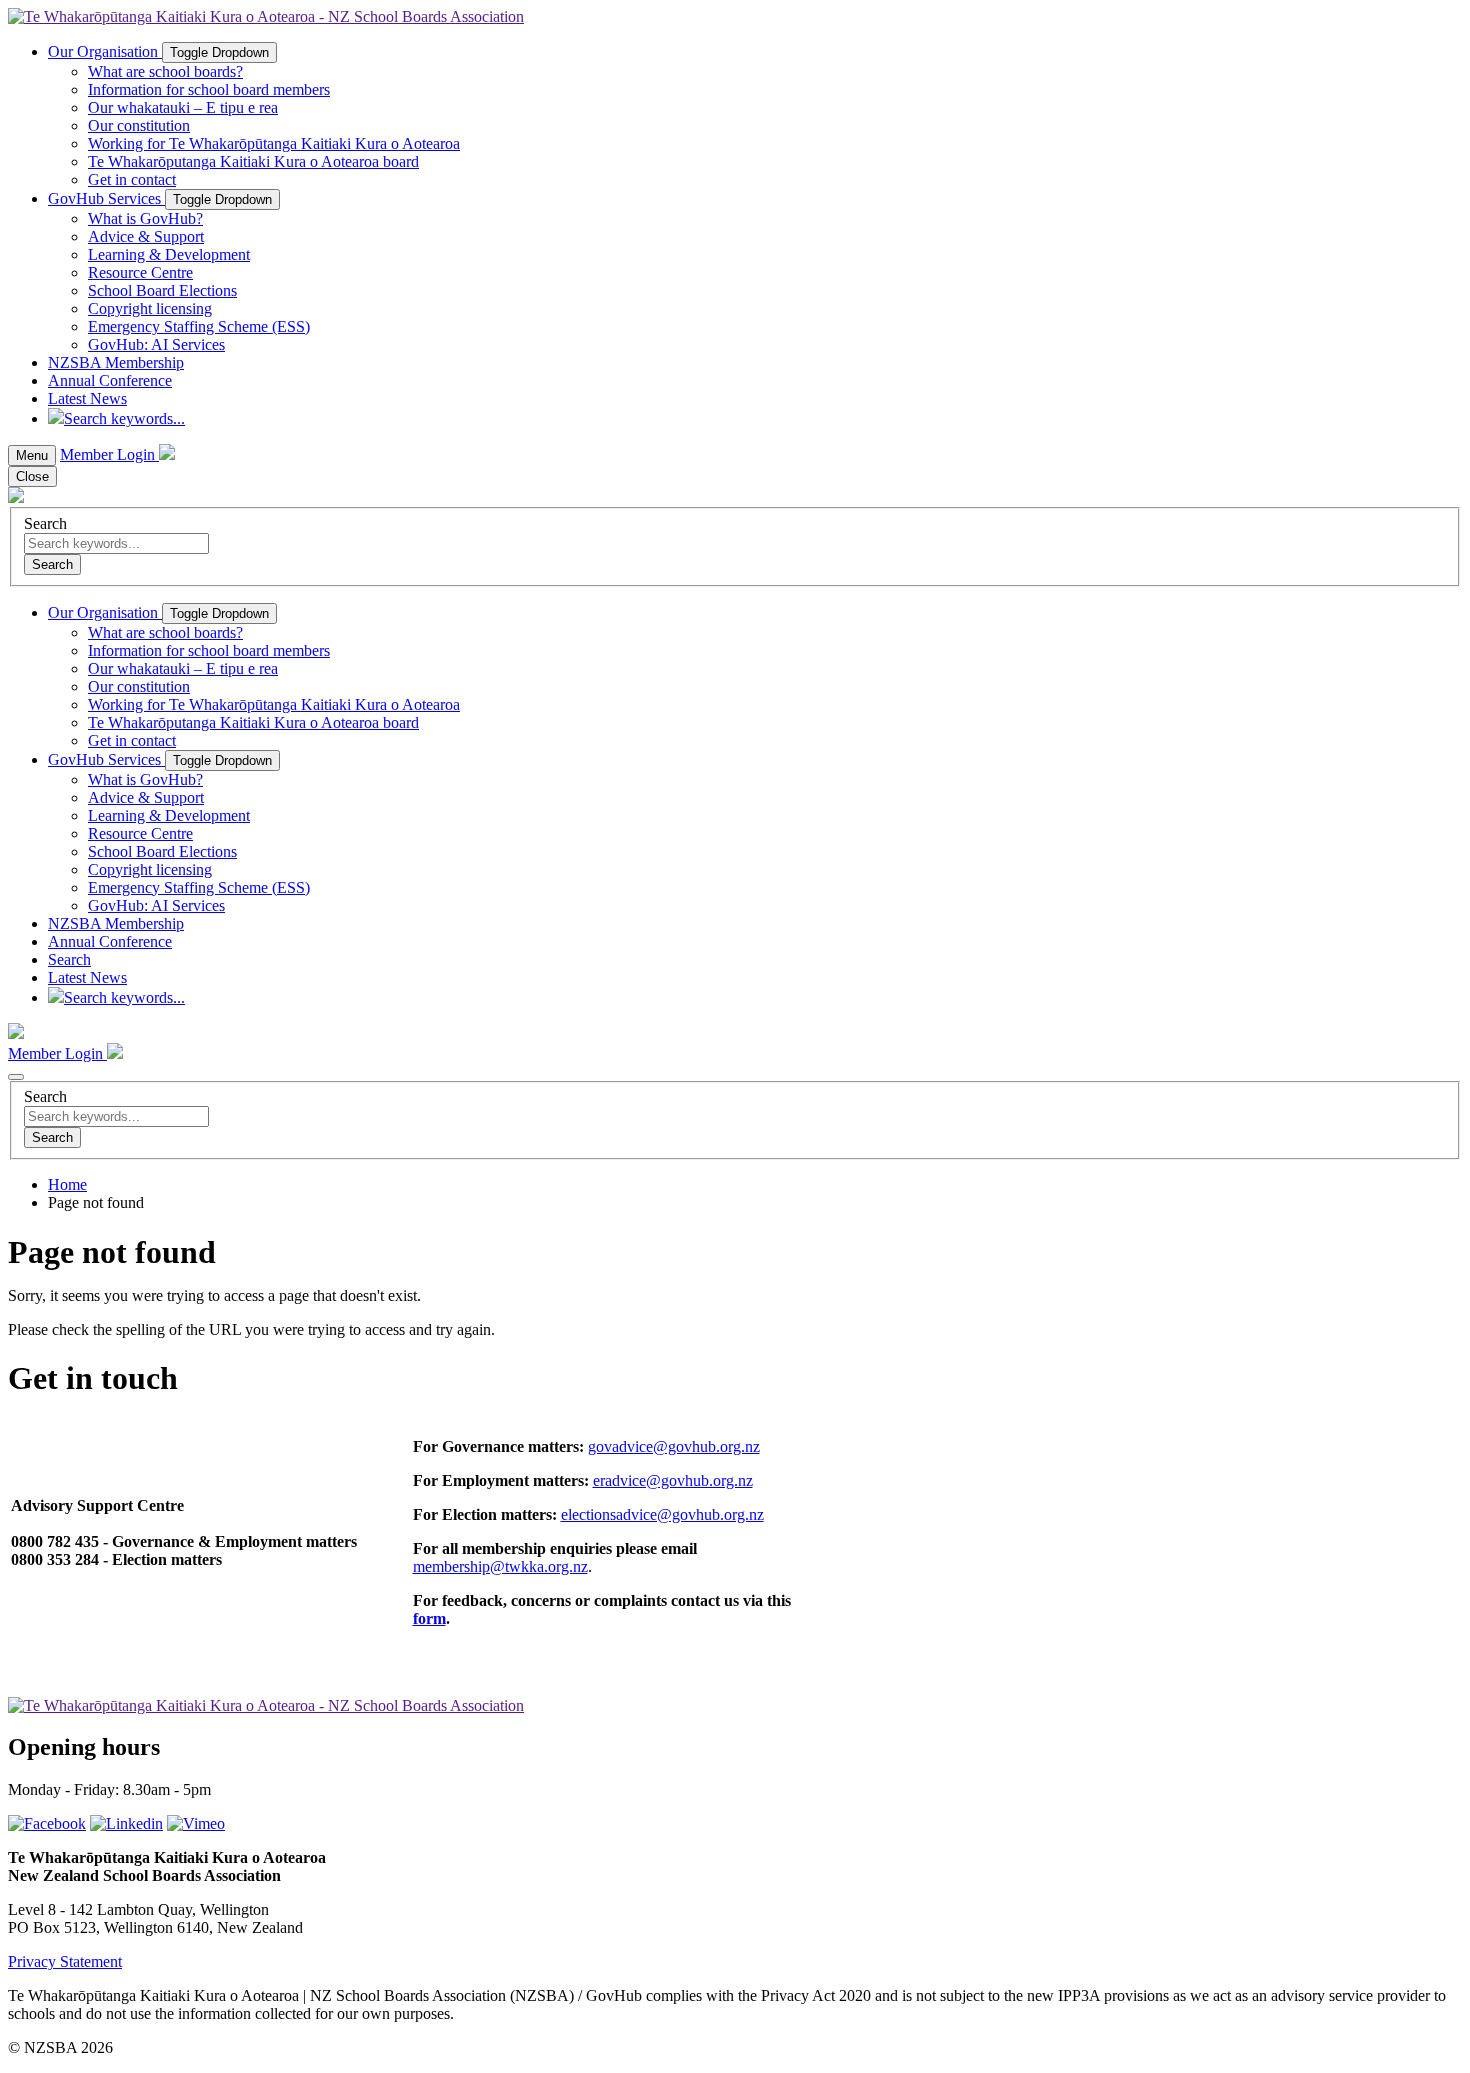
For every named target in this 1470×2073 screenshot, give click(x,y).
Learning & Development (169, 254)
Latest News (87, 398)
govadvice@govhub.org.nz (674, 1446)
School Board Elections (162, 290)
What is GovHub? (145, 218)
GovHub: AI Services (156, 344)
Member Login (109, 454)
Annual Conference (110, 380)
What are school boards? (165, 71)
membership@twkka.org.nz (500, 1566)
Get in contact (132, 179)
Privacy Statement (65, 1961)
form (429, 1618)
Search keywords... (124, 418)
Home (67, 1184)
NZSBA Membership (116, 362)
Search (45, 523)
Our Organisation (105, 51)
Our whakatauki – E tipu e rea (183, 107)
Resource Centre (140, 272)
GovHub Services (106, 198)
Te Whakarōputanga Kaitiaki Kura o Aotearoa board (253, 161)
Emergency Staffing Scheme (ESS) (199, 326)
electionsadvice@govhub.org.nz (662, 1514)
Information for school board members (209, 89)
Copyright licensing (150, 308)
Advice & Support (146, 236)
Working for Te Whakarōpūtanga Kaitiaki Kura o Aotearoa (274, 143)
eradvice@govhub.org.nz (673, 1480)
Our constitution (139, 125)
